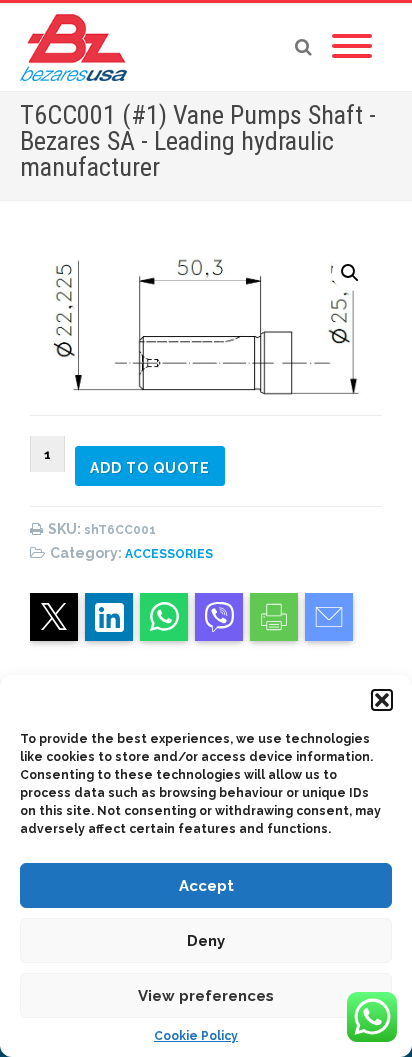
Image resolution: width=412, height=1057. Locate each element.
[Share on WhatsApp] (164, 617)
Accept (206, 886)
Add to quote (150, 468)
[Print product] (274, 617)
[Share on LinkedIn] (109, 617)
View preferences (206, 996)
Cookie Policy (196, 1036)
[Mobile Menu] (352, 47)
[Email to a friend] (329, 617)
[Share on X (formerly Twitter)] (54, 617)
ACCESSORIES (169, 554)
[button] (382, 700)
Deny (206, 941)
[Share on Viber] (219, 617)
